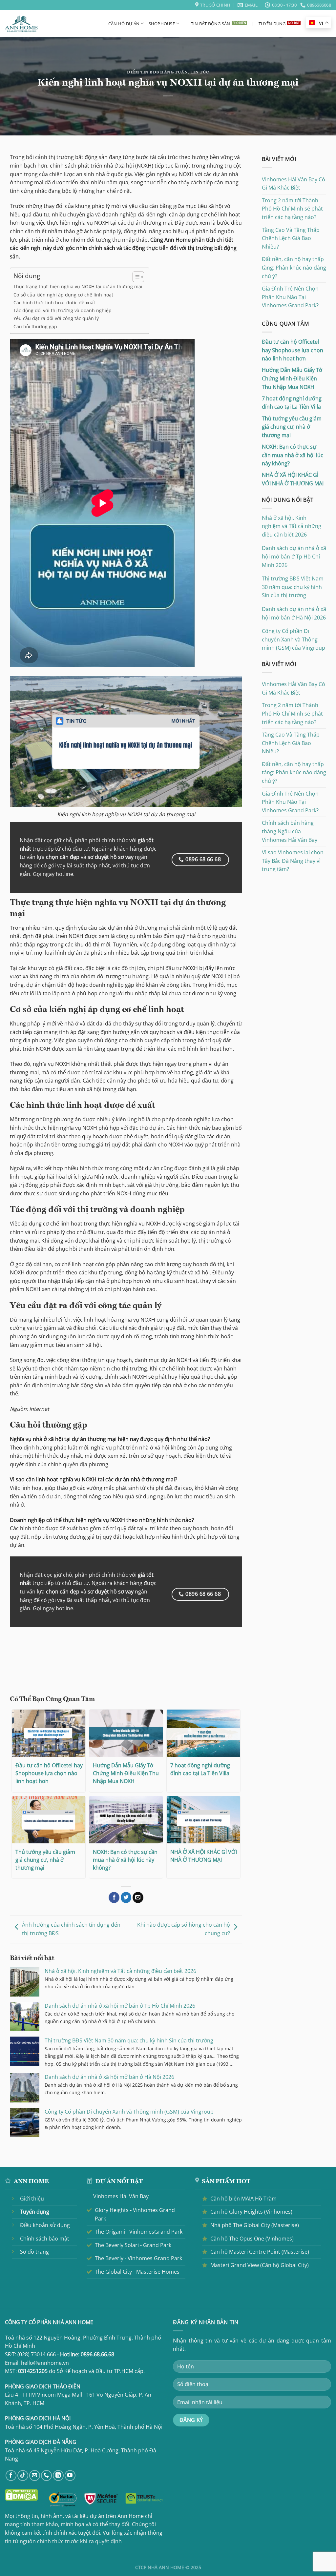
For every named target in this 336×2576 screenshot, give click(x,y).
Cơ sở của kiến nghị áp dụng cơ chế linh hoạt (63, 295)
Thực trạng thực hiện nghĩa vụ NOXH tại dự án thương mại (78, 286)
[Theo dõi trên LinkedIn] (58, 2475)
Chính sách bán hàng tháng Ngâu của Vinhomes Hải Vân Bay (290, 831)
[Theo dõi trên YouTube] (70, 2475)
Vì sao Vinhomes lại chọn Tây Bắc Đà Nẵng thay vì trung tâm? (293, 861)
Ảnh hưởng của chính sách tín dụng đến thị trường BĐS (71, 1929)
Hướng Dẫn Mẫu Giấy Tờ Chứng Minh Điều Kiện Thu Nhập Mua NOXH (292, 378)
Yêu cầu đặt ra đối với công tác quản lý (56, 318)
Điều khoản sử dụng (45, 2225)
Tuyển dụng (272, 24)
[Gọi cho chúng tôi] (46, 2475)
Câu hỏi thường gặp (35, 326)
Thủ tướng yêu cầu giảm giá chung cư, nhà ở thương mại (292, 427)
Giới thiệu (32, 2199)
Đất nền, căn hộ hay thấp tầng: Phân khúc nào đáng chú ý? (294, 267)
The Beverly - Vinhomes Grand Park (138, 2258)
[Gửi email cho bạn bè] (138, 1897)
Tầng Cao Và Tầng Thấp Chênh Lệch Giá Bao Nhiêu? (291, 238)
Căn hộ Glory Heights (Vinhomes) (251, 2212)
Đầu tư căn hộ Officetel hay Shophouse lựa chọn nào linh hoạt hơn (293, 350)
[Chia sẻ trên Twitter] (126, 1897)
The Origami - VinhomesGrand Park (139, 2232)
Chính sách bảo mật (45, 2239)
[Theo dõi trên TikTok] (23, 2475)
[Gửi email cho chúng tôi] (35, 2475)
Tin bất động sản (211, 24)
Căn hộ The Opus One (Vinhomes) (252, 2239)
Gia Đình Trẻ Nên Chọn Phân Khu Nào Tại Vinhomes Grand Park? (290, 297)
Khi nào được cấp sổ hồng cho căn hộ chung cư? (184, 1929)
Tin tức (200, 72)
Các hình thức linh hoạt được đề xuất (54, 303)
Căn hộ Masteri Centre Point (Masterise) (260, 2252)
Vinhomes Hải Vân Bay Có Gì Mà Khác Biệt (294, 184)
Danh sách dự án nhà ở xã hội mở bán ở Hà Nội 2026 (109, 2077)
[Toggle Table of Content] (135, 277)
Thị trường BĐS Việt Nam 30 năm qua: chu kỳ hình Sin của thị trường (129, 2040)
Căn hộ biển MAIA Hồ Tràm (243, 2199)
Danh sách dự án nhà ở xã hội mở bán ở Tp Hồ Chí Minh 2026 (120, 2006)
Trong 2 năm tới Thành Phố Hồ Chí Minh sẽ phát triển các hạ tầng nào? (292, 209)
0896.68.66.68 (97, 2354)
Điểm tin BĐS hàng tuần (157, 72)
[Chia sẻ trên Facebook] (114, 1897)
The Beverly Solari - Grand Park (133, 2245)
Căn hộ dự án (124, 24)
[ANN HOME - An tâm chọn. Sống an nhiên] (21, 24)
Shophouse (162, 24)
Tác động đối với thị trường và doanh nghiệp (63, 310)
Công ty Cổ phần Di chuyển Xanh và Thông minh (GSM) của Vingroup (129, 2112)
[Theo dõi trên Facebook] (11, 2475)
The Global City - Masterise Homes (137, 2272)
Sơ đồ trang (34, 2252)
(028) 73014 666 (37, 2354)
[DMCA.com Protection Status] (21, 2495)
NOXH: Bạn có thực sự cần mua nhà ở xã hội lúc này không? (293, 455)
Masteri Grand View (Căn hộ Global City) (260, 2265)
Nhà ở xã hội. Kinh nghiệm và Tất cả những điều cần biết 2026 (120, 1971)
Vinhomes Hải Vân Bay (121, 2196)
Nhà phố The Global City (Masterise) (255, 2225)
